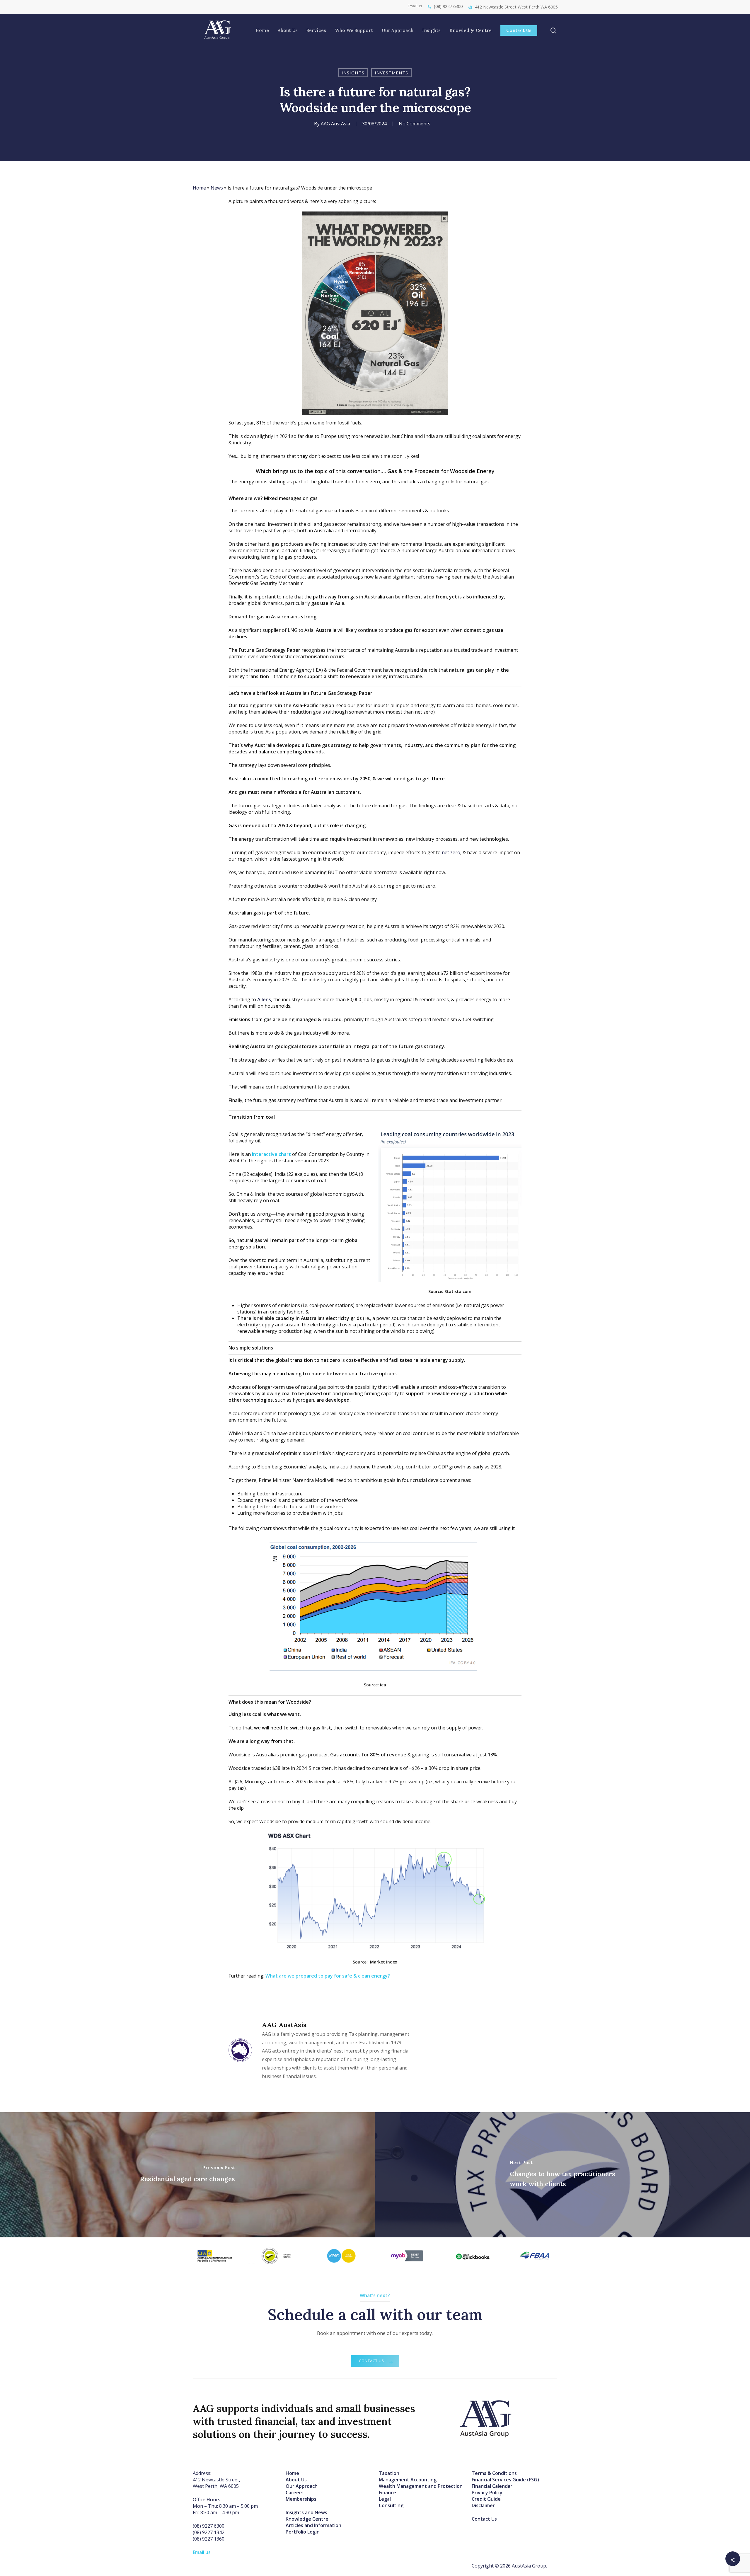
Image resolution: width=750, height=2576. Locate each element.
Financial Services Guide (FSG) (505, 2480)
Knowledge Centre (307, 2519)
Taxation (389, 2473)
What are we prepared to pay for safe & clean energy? (328, 1976)
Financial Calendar (492, 2486)
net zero (450, 852)
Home (199, 188)
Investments (391, 73)
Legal (385, 2499)
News (217, 188)
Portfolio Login (303, 2532)
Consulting (391, 2505)
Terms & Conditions (494, 2473)
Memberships (301, 2499)
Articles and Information (313, 2525)
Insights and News (306, 2512)
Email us (202, 2552)
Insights (353, 73)
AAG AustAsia (335, 124)
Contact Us (484, 2519)
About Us (296, 2480)
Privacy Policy (487, 2493)
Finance (387, 2493)
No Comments (415, 124)
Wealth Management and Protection (421, 2486)
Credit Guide (486, 2499)
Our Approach (302, 2486)
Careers (295, 2493)
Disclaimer (483, 2505)
